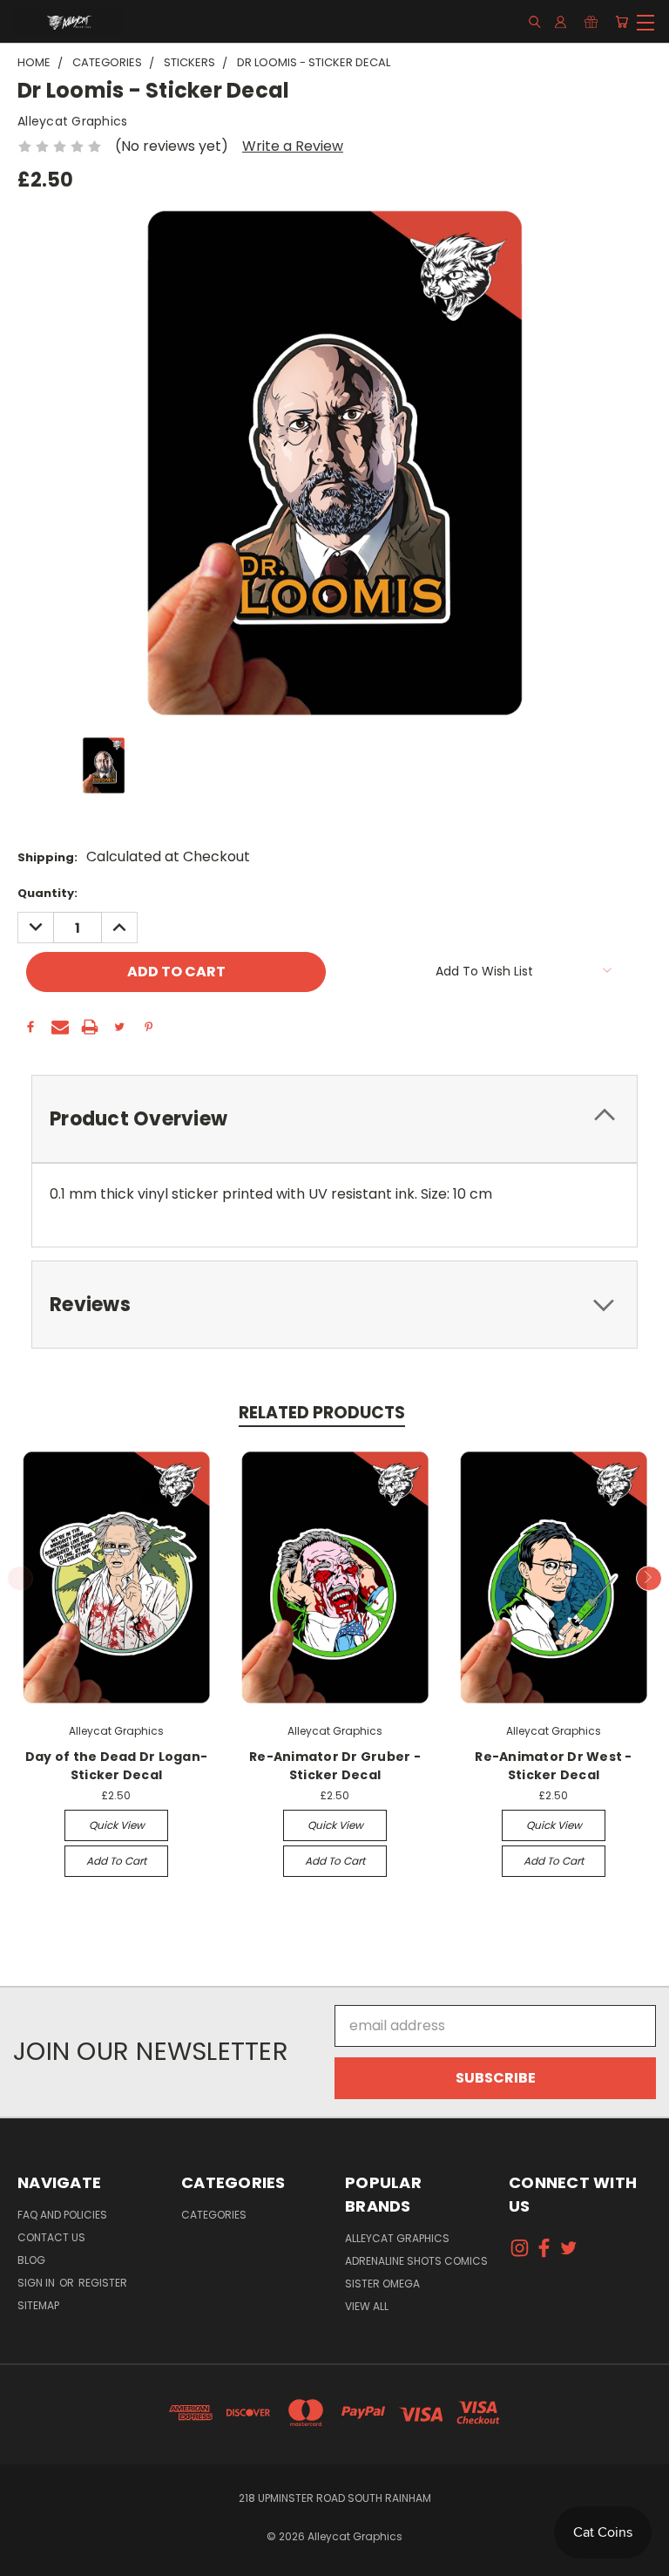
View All (367, 2306)
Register (103, 2283)
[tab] (334, 1119)
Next (649, 1579)
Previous (20, 1579)
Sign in (37, 2283)
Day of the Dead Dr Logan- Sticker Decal (116, 1766)
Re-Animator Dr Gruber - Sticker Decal (335, 1766)
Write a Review (293, 146)
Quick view (117, 1825)
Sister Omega (382, 2284)
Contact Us (51, 2237)
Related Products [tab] (322, 1413)
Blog (31, 2260)
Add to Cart (116, 1861)
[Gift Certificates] (591, 22)
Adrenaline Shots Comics (416, 2261)
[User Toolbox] (561, 22)
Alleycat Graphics (397, 2238)
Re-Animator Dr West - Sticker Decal (553, 1766)
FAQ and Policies (62, 2215)
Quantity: (47, 893)
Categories (214, 2215)
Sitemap (38, 2305)
